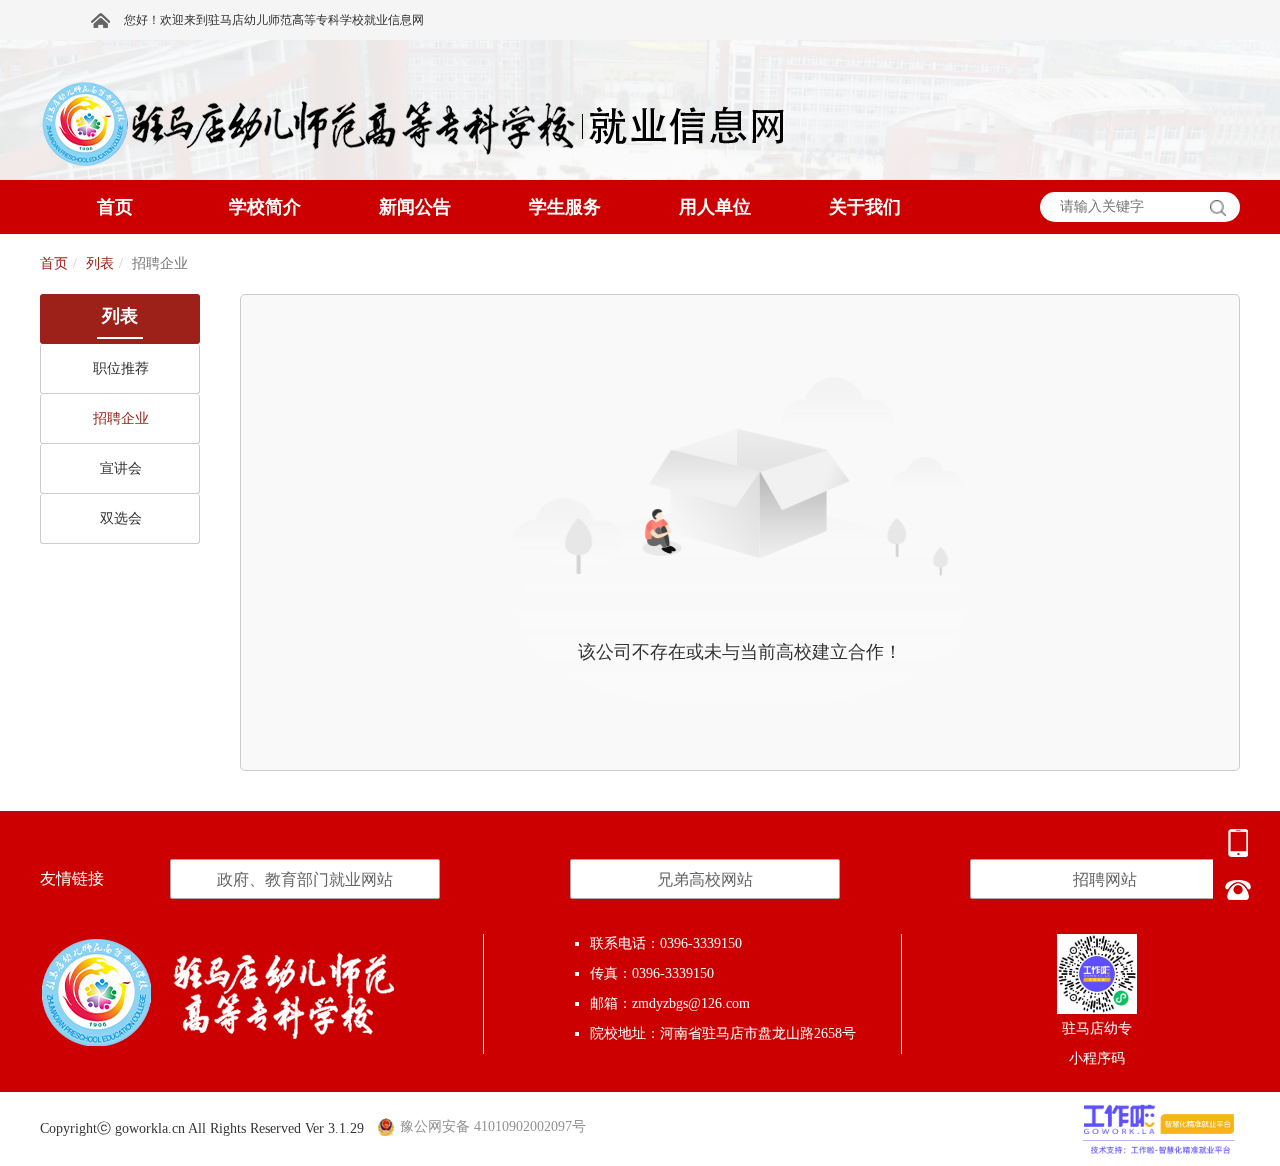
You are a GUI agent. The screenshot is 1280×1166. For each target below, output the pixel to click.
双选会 (121, 518)
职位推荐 (121, 368)
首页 (54, 263)
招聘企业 (121, 418)
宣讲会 (121, 468)
